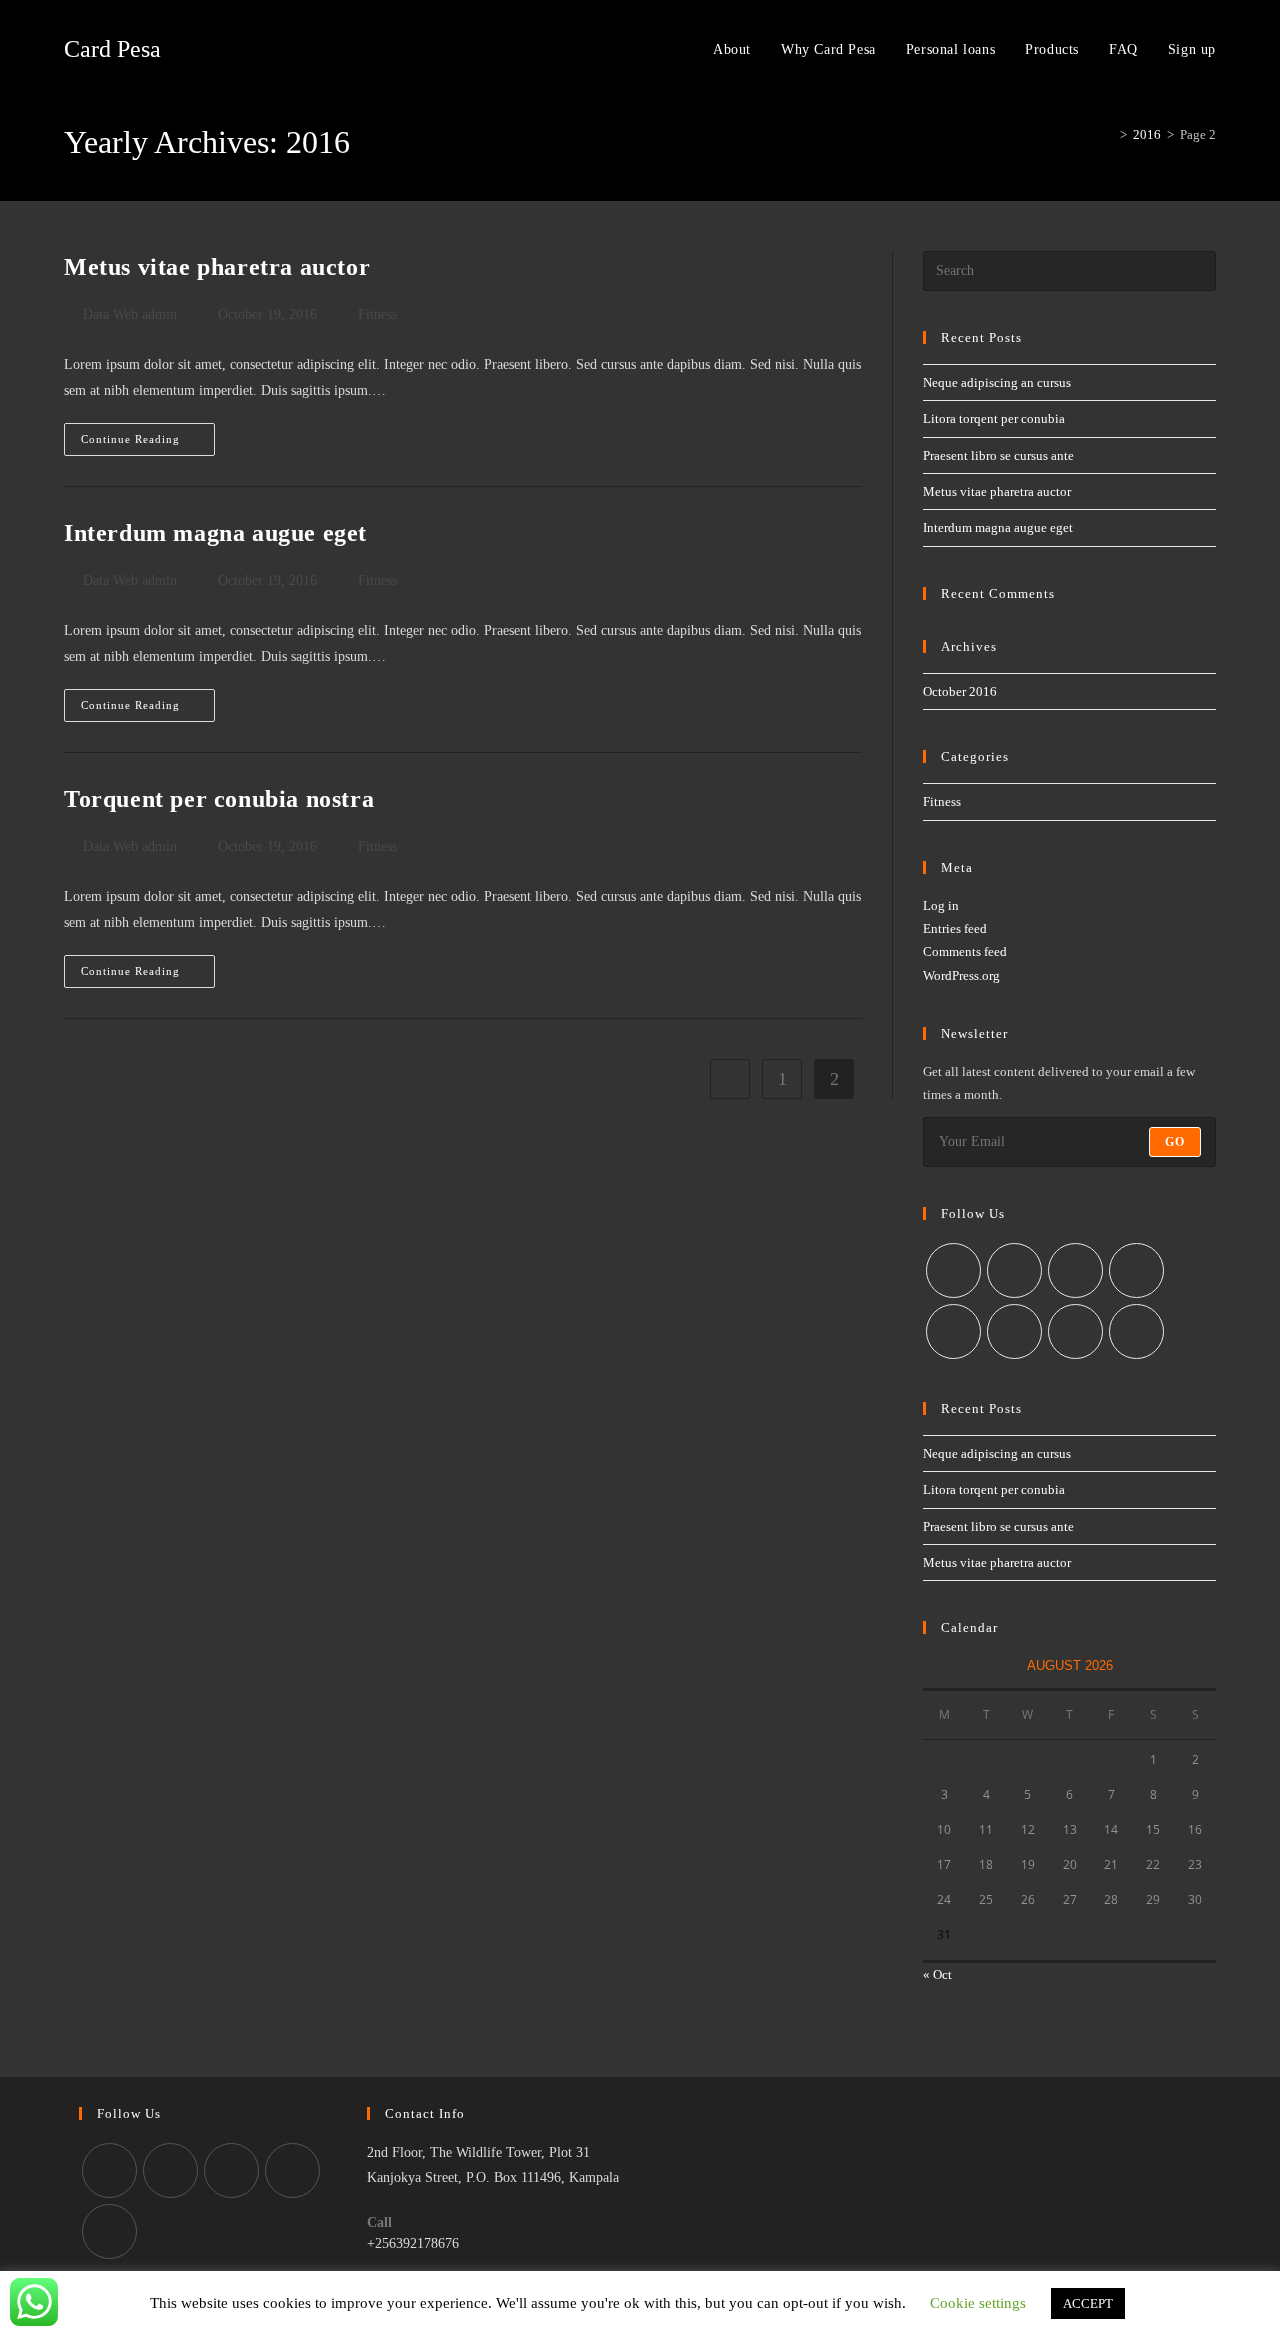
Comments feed (965, 951)
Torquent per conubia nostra (219, 799)
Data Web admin (130, 314)
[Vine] (1014, 1331)
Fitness (377, 314)
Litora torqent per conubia (994, 418)
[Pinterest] (953, 1331)
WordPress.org (961, 975)
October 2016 (960, 691)
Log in (941, 905)
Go (1175, 1142)
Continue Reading (148, 444)
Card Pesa (112, 49)
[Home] (1109, 134)
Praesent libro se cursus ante (998, 455)
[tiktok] (109, 2231)
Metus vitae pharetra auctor (217, 267)
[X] (953, 1270)
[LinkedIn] (1136, 1270)
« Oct (937, 1974)
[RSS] (1136, 1331)
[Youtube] (1075, 1331)
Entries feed (955, 928)
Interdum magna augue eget (215, 533)
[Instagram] (1075, 1270)
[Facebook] (1014, 1270)
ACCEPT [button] (1088, 2303)
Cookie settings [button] (978, 2303)
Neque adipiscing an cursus (997, 382)
